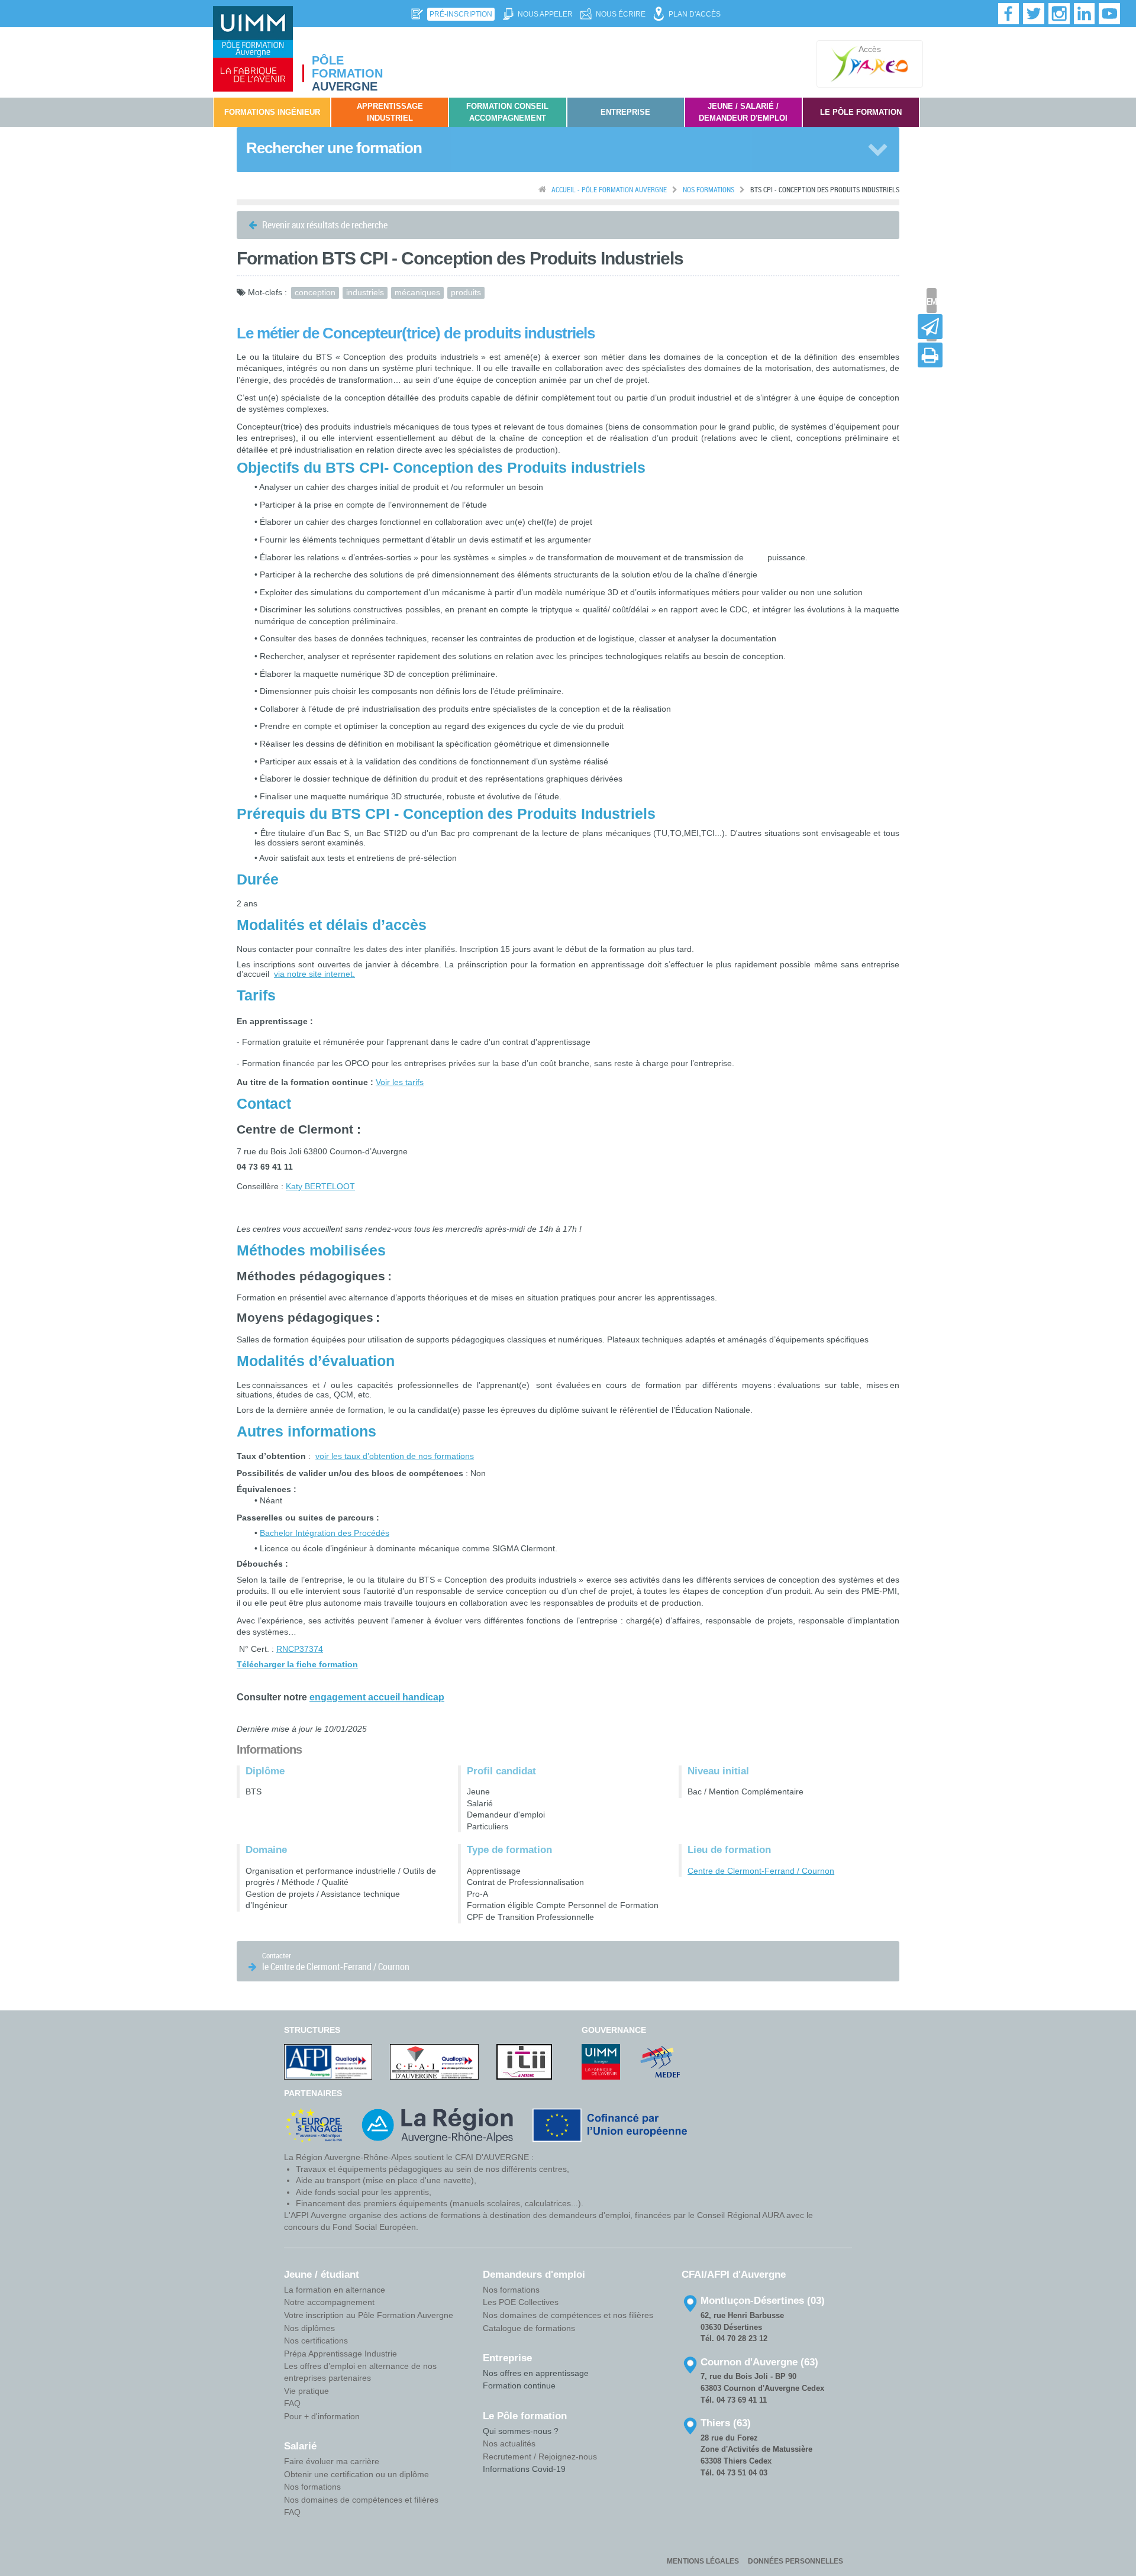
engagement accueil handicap (377, 1697)
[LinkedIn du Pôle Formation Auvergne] (1085, 14)
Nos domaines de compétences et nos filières (568, 2315)
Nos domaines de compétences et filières (361, 2500)
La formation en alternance (335, 2290)
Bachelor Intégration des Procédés (325, 1533)
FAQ (292, 2403)
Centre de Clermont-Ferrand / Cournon (761, 1871)
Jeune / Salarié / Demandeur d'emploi (743, 112)
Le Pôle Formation (861, 112)
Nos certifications (316, 2341)
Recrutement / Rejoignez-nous (540, 2456)
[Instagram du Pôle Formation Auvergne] (1059, 14)
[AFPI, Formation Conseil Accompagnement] (328, 2061)
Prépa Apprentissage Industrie (341, 2354)
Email (932, 301)
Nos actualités (509, 2443)
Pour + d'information (322, 2416)
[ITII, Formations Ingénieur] (524, 2061)
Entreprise (625, 112)
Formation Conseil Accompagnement (507, 112)
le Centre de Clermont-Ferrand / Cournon (335, 1962)
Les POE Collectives (521, 2302)
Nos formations (312, 2487)
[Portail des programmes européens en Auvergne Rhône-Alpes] (314, 2125)
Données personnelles (795, 2561)
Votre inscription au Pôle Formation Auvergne (369, 2315)
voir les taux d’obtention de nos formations (395, 1456)
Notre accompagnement (329, 2302)
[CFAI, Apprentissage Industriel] (434, 2061)
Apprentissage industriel (390, 112)
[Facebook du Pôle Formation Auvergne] (1009, 14)
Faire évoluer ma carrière (332, 2461)
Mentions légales (703, 2561)
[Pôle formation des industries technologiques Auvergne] (253, 49)
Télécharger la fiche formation (297, 1664)
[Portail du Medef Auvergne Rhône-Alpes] (660, 2061)
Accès (870, 49)
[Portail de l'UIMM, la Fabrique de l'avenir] (601, 2061)
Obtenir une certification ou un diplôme (356, 2474)
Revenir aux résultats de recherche (324, 225)
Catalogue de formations (529, 2328)
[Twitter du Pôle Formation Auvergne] (1034, 14)
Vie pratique (306, 2391)
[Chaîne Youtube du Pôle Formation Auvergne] (1109, 14)
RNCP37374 (300, 1649)
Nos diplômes (309, 2328)
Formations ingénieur (272, 112)
